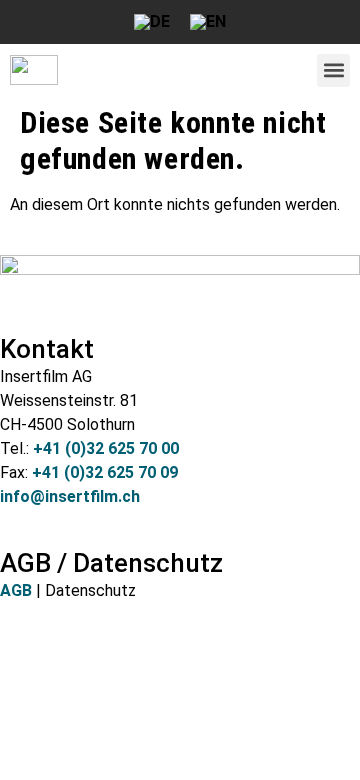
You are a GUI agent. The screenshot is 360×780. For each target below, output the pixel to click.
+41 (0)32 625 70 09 (105, 472)
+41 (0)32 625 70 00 (106, 448)
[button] (333, 70)
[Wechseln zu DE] (152, 22)
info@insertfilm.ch (70, 496)
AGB (16, 590)
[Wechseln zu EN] (208, 22)
